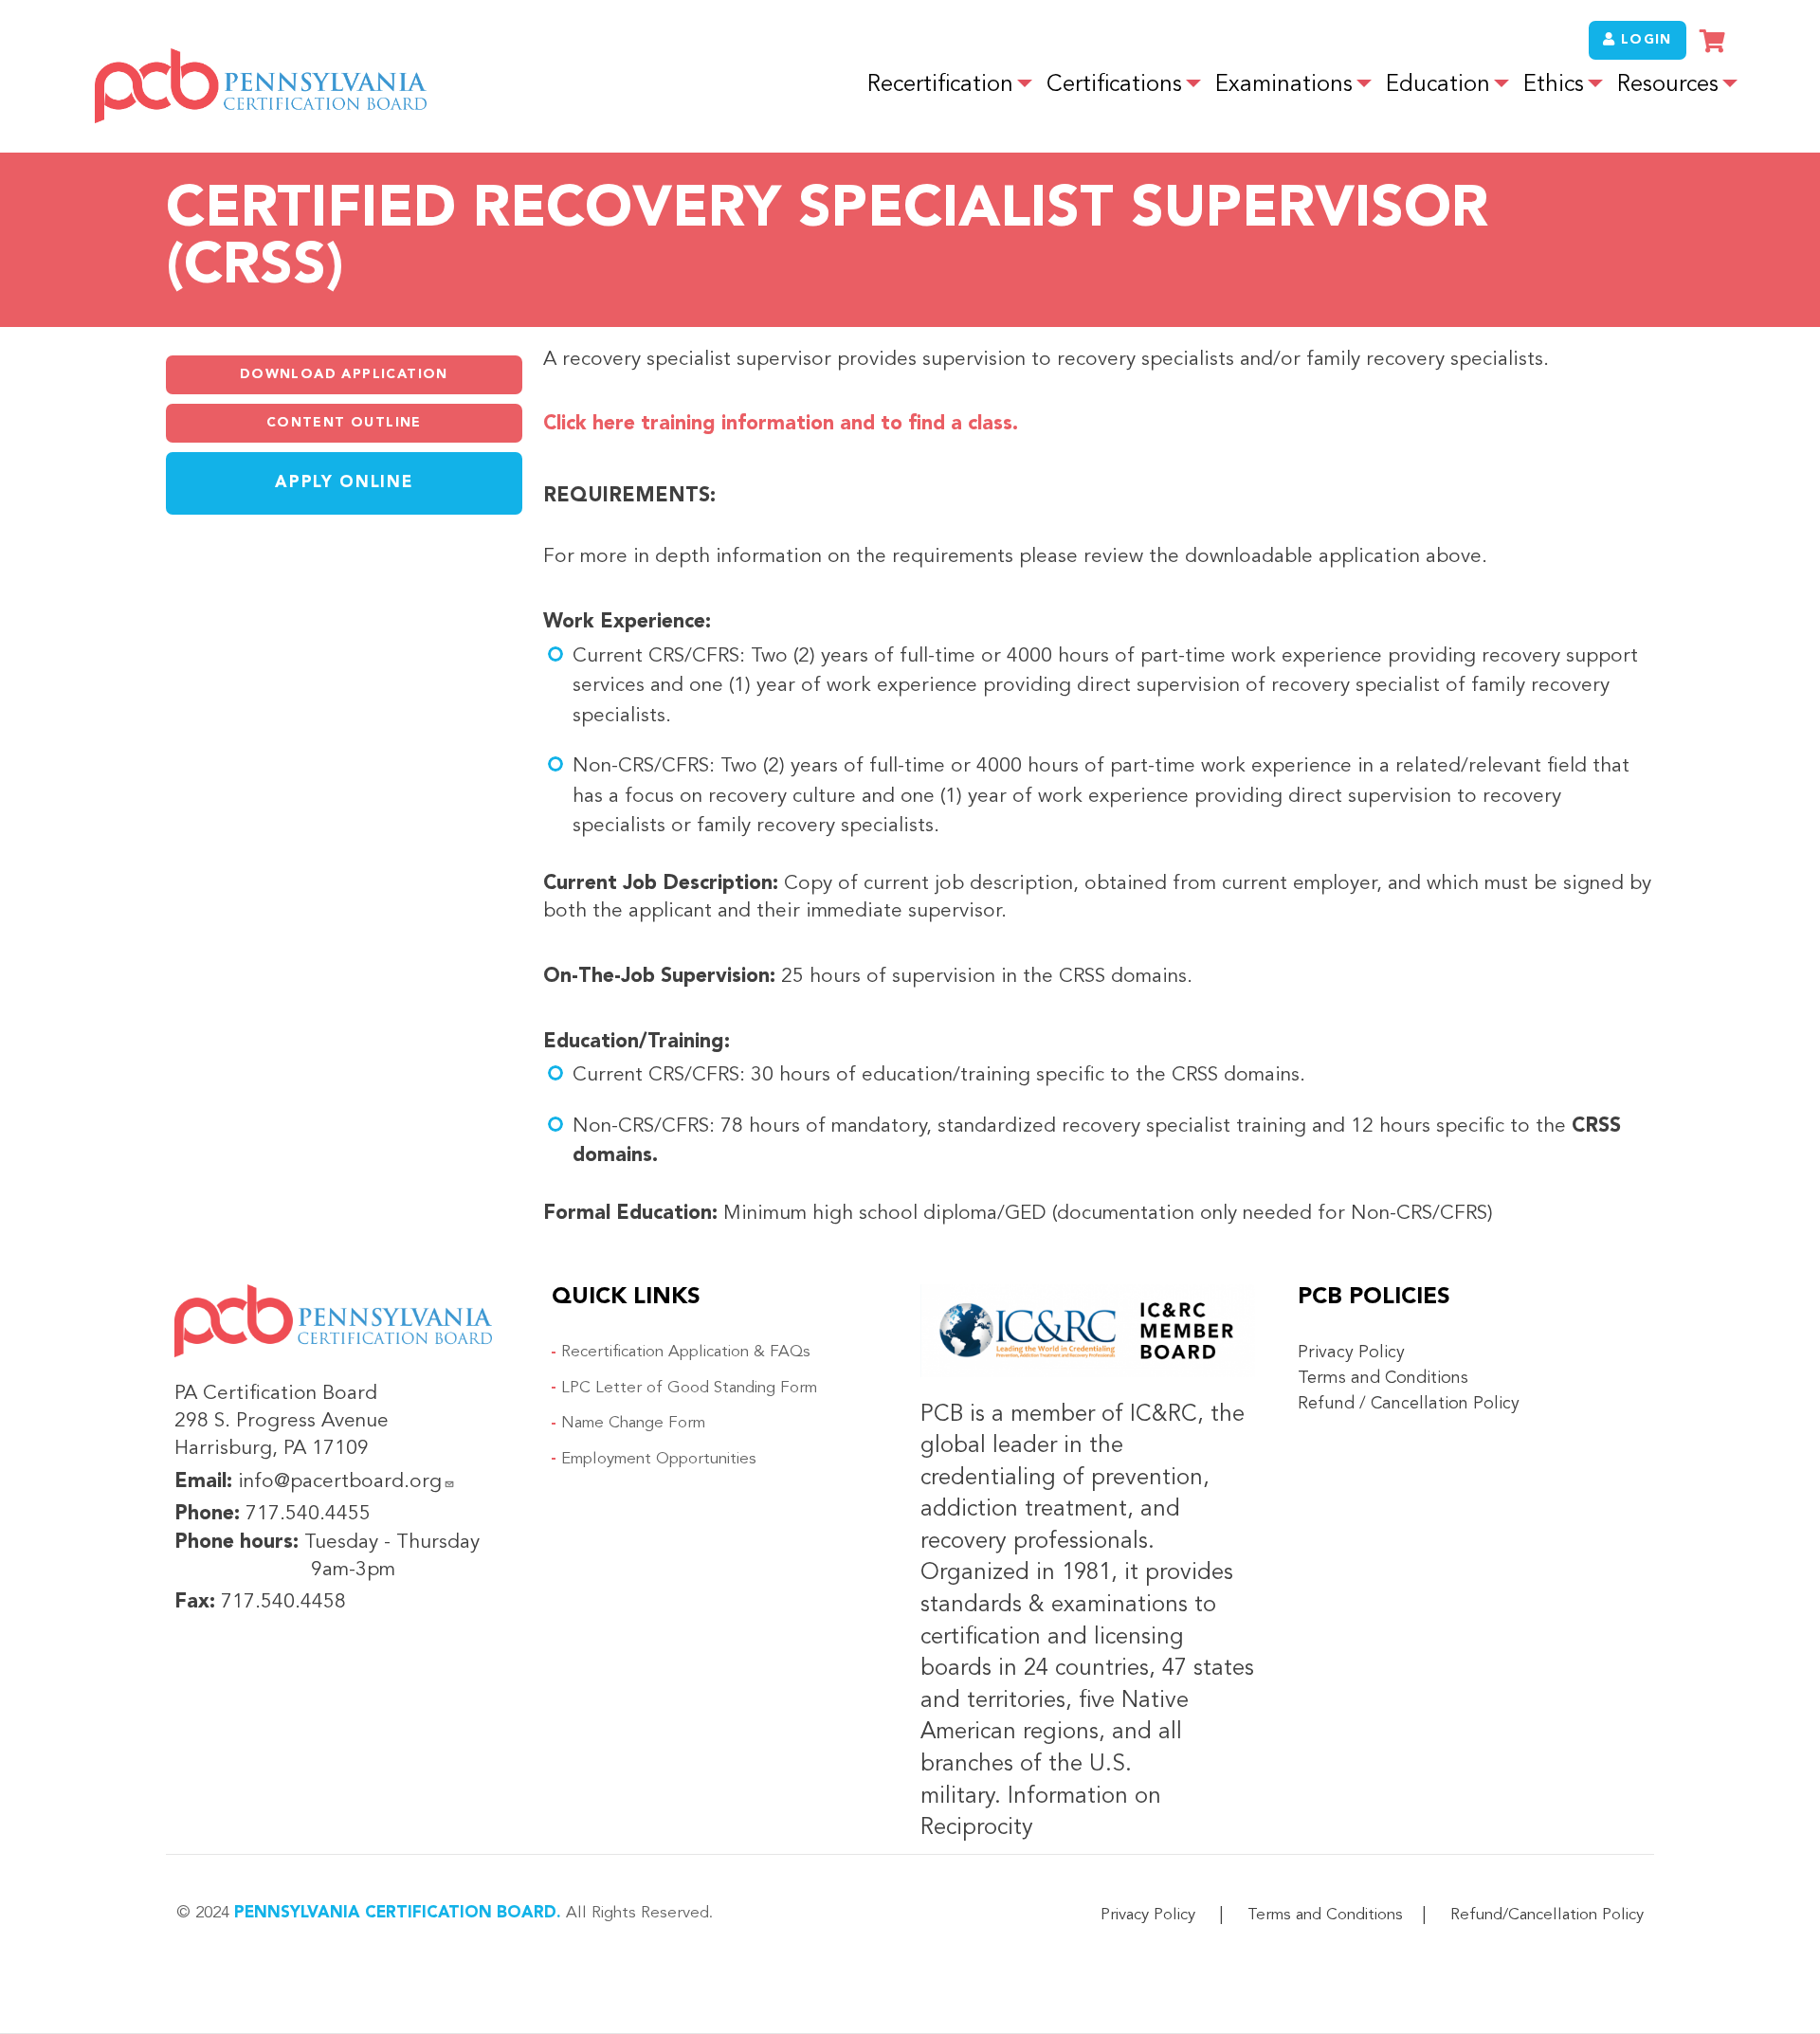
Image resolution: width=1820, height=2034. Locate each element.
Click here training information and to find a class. (781, 424)
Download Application (344, 374)
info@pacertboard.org (340, 1482)
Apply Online (344, 483)
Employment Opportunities (659, 1459)
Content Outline (344, 423)
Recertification (940, 85)
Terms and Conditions (1383, 1378)
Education (1438, 85)
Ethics (1554, 85)
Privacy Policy (1351, 1353)
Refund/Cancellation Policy (1547, 1915)
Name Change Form (633, 1423)
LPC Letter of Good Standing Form (689, 1388)
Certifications (1114, 85)
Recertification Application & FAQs (686, 1352)
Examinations (1284, 85)
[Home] (261, 86)
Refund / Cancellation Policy (1409, 1404)
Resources (1668, 85)
